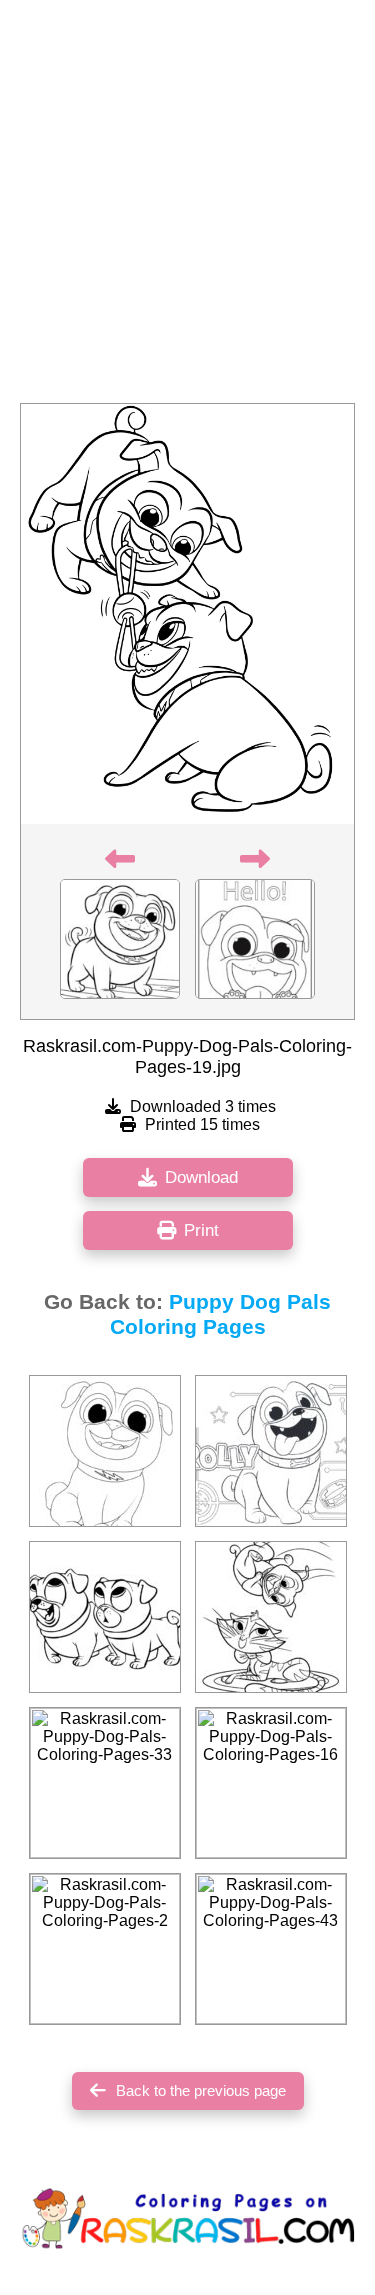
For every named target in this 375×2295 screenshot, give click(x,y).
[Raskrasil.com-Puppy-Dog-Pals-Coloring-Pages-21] (271, 1451)
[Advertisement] (187, 207)
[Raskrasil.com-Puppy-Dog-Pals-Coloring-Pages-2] (105, 1949)
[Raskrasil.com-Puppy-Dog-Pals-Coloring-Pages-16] (271, 1783)
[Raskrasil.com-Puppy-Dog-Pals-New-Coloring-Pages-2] (105, 1451)
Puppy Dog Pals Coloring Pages (221, 1314)
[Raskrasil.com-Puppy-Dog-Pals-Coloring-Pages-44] (105, 1617)
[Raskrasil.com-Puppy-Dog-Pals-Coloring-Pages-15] (271, 1617)
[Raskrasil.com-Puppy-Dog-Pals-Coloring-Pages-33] (105, 1783)
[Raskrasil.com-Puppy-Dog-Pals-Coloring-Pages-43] (271, 1949)
